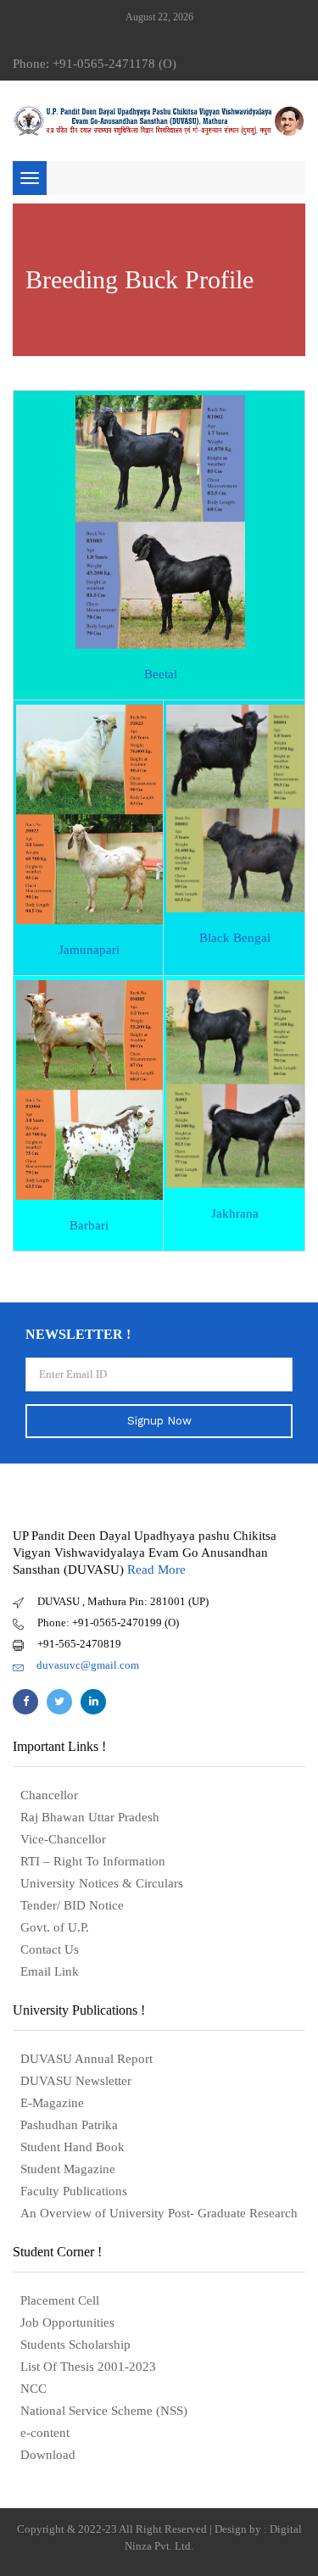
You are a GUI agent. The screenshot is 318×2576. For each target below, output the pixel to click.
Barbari (89, 1225)
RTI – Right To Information (93, 1861)
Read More (156, 1570)
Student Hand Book (73, 2147)
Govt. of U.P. (55, 1927)
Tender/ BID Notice (72, 1905)
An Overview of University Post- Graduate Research (159, 2213)
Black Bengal (235, 938)
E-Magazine (52, 2103)
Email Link (50, 1971)
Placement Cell (60, 2300)
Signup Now (159, 1421)
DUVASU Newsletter (76, 2081)
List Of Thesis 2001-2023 (88, 2367)
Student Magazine (68, 2169)
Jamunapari (89, 950)
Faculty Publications (74, 2191)
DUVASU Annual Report (86, 2059)
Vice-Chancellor (63, 1839)
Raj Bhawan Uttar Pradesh (90, 1817)
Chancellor (49, 1795)
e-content (45, 2433)
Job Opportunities (67, 2322)
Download (48, 2455)
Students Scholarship (75, 2345)
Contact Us (50, 1949)
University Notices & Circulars (102, 1883)
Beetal (161, 674)
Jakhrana (235, 1213)
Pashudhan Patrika (69, 2125)
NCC (33, 2389)
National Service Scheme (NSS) (104, 2411)
